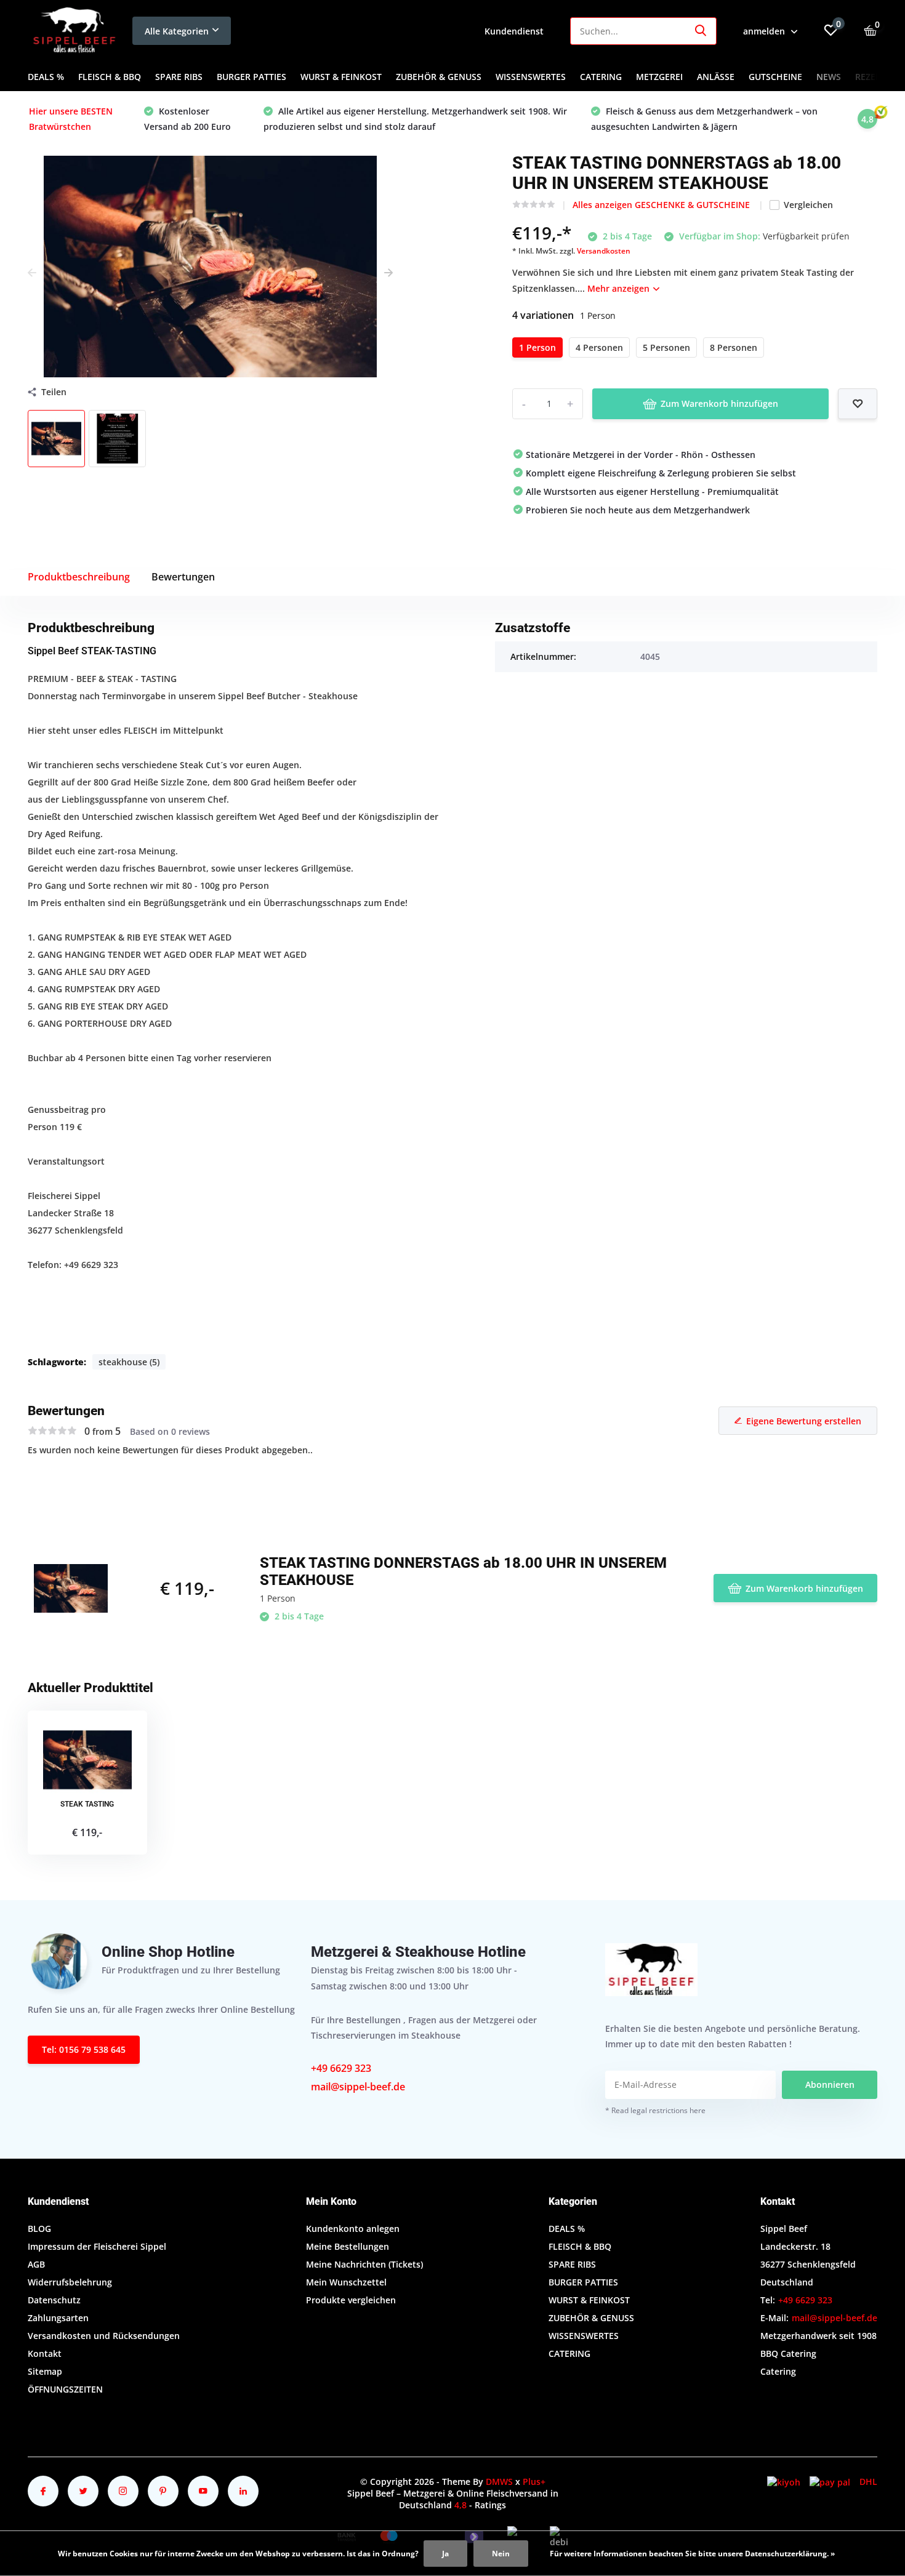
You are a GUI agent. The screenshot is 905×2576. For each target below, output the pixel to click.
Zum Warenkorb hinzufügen (719, 403)
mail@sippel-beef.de (358, 2087)
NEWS (829, 77)
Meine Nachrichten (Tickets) (364, 2264)
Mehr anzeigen (620, 288)
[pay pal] (830, 2482)
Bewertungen (183, 577)
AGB (36, 2264)
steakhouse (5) (129, 1362)
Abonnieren (830, 2084)
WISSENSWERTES (531, 77)
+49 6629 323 (341, 2068)
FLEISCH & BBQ (110, 77)
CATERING (601, 77)
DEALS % (46, 77)
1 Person (537, 347)
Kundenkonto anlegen (353, 2229)
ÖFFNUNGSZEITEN (65, 2389)
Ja (445, 2554)
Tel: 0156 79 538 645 (84, 2049)
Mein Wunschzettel (346, 2282)
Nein (501, 2554)
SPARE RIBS (179, 77)
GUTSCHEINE (775, 77)
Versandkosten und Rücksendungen (104, 2336)
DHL (868, 2482)
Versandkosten (604, 251)
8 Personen (734, 347)
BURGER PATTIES (251, 77)
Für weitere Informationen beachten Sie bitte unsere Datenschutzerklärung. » (692, 2554)
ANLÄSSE (716, 77)
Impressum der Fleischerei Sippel (97, 2246)
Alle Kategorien (177, 31)
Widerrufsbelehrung (70, 2282)
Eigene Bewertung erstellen (804, 1421)
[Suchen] (701, 31)
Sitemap (45, 2371)
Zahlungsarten (58, 2318)
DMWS (499, 2482)
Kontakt (45, 2353)
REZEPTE (873, 77)
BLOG (39, 2229)
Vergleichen (808, 205)
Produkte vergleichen (351, 2300)
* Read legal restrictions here (655, 2110)
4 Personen (599, 347)
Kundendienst (514, 31)
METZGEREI (659, 77)
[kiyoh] (784, 2482)
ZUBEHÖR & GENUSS (439, 77)
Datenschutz (54, 2300)
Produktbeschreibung (79, 577)
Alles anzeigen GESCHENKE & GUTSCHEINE (662, 205)
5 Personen (666, 347)
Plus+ (534, 2482)
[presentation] (32, 272)
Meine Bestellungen (348, 2246)
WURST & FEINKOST (341, 77)
